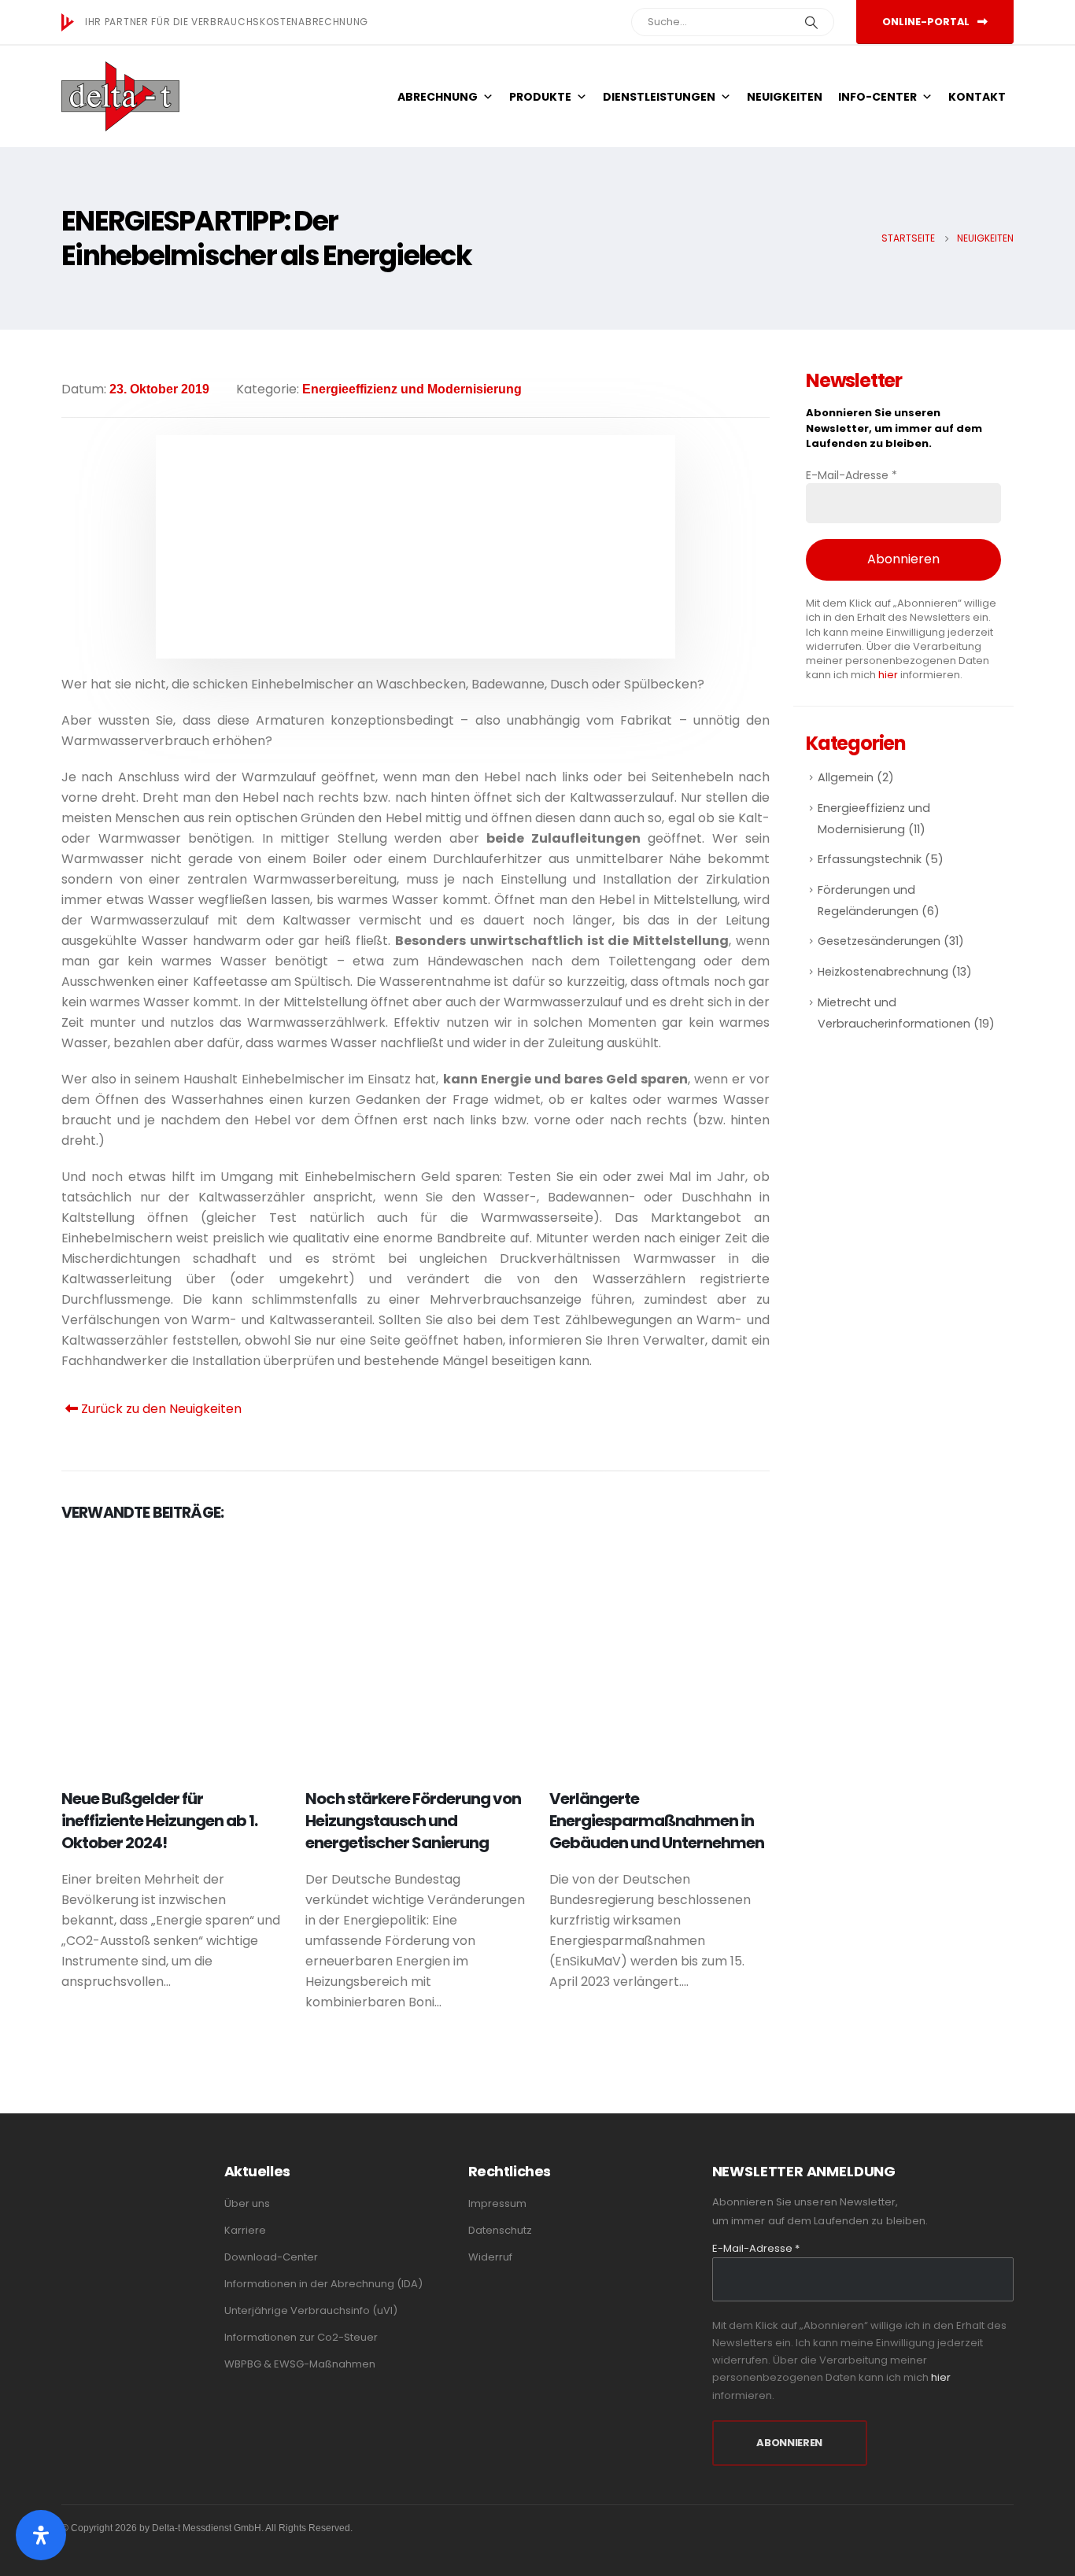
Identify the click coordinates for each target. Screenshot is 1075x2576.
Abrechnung (438, 97)
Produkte (540, 97)
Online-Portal (927, 22)
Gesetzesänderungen (879, 941)
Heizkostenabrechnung (883, 972)
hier (888, 675)
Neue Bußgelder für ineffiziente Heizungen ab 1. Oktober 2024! (159, 1821)
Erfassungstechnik (870, 859)
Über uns (247, 2203)
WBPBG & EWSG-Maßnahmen (300, 2364)
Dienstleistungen (659, 97)
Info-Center (877, 97)
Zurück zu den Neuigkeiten (160, 1409)
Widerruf (490, 2257)
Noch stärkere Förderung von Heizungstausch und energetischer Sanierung (413, 1821)
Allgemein (846, 777)
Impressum (497, 2203)
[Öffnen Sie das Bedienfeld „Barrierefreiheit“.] (41, 2535)
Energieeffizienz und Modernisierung (412, 389)
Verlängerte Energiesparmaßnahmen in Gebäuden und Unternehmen (657, 1821)
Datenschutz (500, 2230)
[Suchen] (811, 22)
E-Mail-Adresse (852, 475)
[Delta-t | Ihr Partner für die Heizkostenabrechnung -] (120, 96)
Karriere (245, 2230)
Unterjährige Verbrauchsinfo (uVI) (311, 2310)
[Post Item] (172, 1654)
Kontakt (977, 97)
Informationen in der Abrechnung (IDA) (323, 2284)
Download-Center (271, 2257)
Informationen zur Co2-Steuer (301, 2337)
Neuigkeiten (785, 97)
